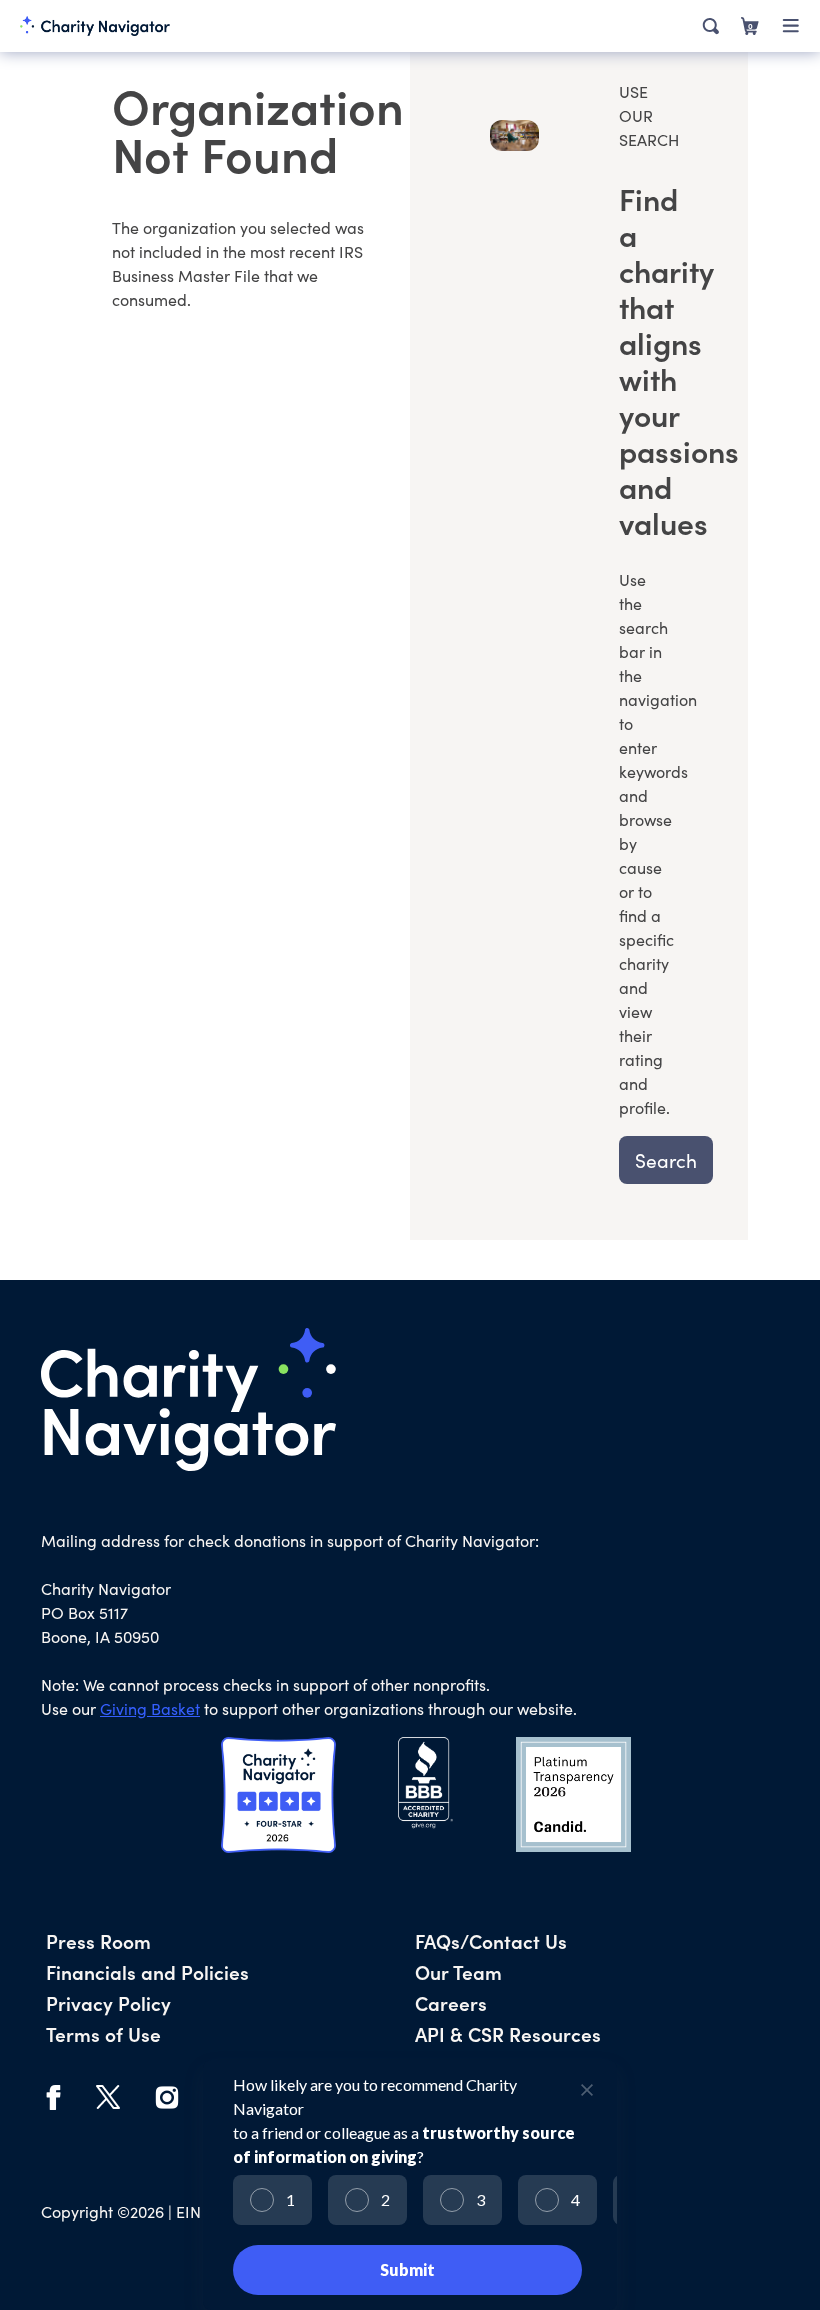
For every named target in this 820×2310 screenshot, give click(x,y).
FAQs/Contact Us (491, 1940)
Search (666, 1160)
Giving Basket (150, 1708)
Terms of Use (103, 2033)
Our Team (458, 1971)
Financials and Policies (147, 1971)
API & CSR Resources (508, 2033)
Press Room (98, 1940)
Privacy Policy (108, 2002)
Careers (451, 2002)
